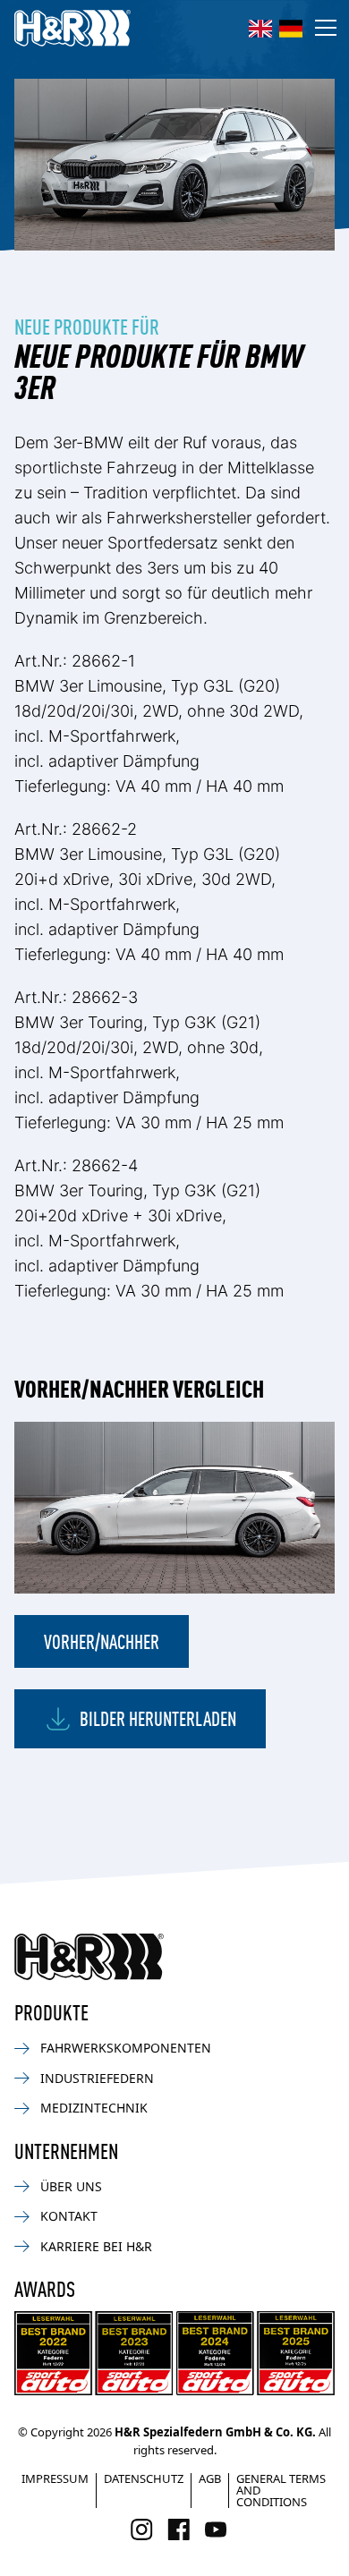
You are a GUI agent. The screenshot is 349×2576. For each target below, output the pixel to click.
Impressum (55, 2478)
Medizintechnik (94, 2108)
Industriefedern (97, 2078)
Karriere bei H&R (96, 2246)
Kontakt (69, 2216)
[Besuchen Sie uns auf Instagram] (142, 2529)
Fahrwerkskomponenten (126, 2048)
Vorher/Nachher (102, 1641)
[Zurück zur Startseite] (89, 1957)
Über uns (71, 2186)
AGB (210, 2478)
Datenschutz (144, 2478)
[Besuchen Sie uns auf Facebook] (179, 2529)
